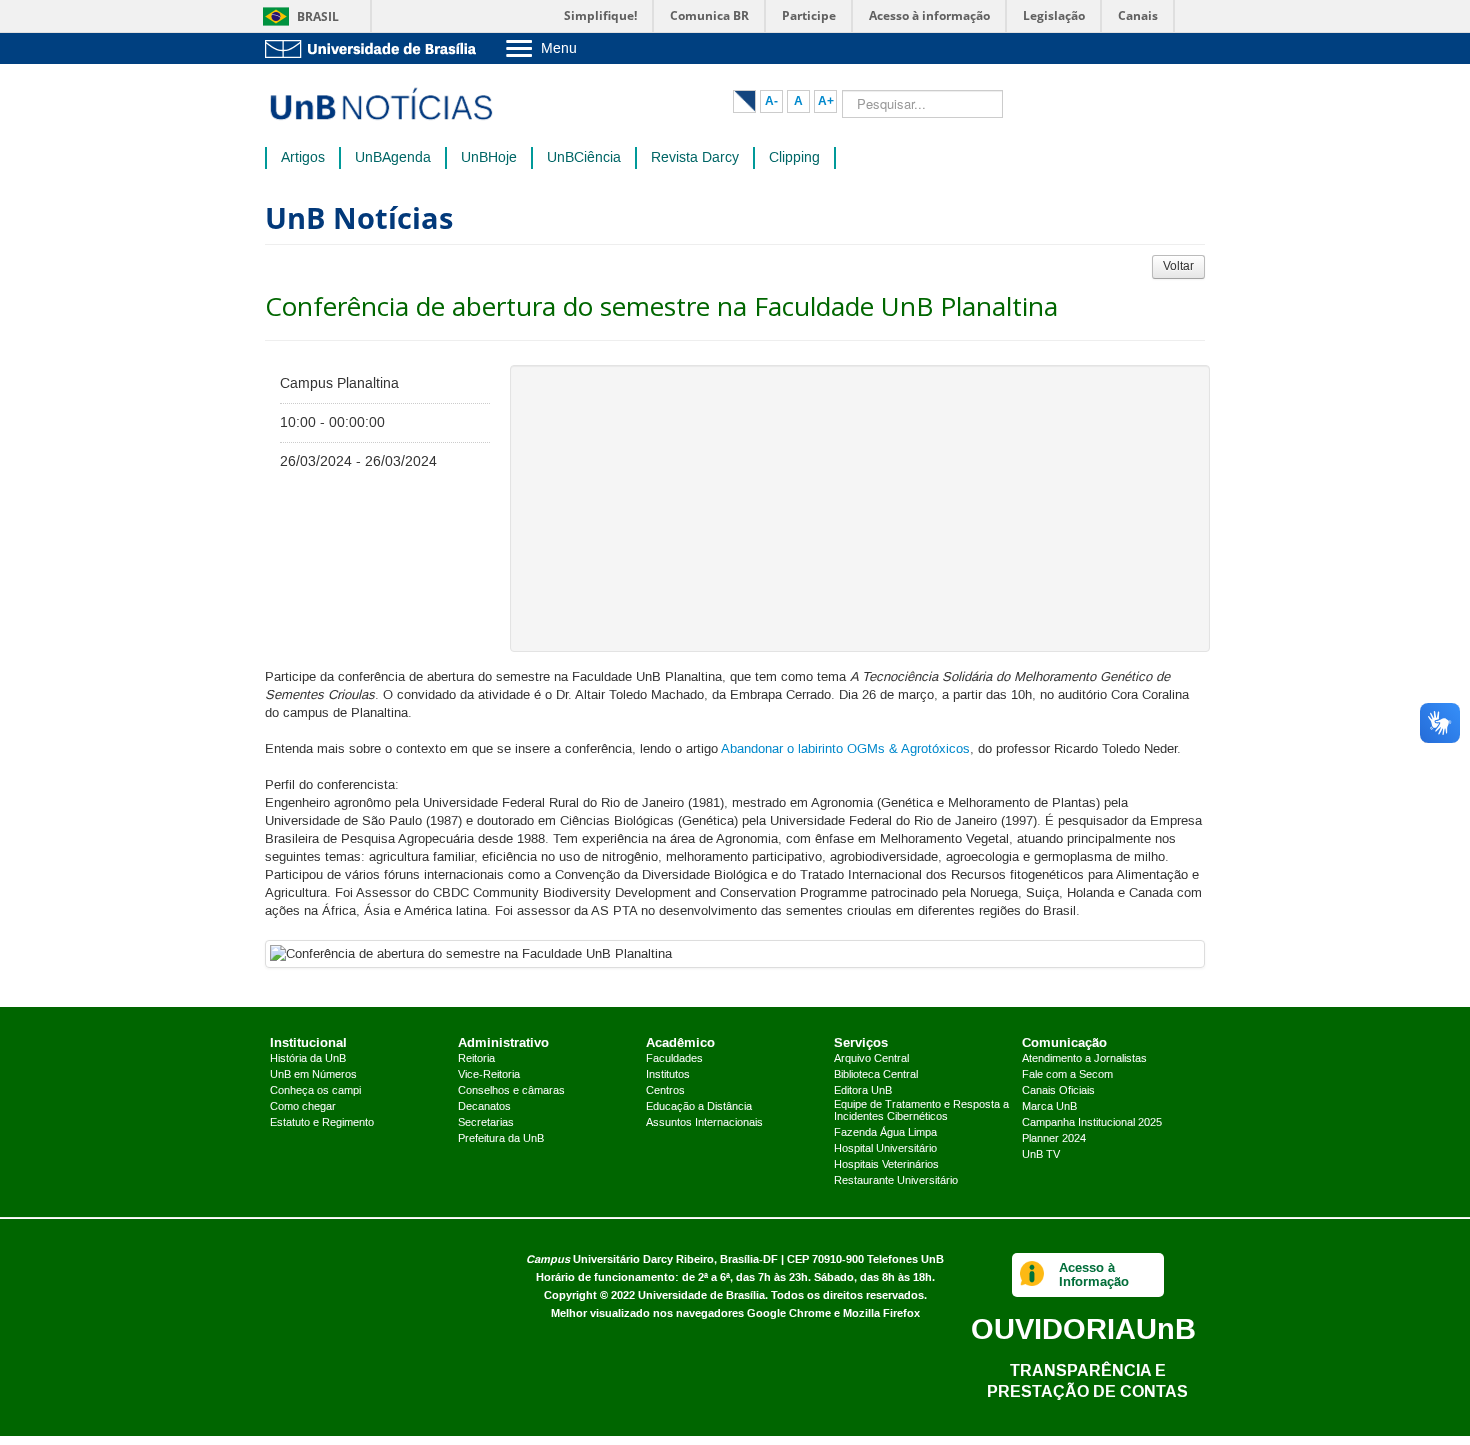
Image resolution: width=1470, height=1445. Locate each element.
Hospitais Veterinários (886, 1165)
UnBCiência (584, 158)
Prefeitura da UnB (501, 1139)
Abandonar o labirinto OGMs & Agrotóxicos (845, 749)
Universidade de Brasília (701, 1295)
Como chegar (303, 1107)
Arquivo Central (871, 1059)
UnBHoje (489, 158)
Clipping (794, 158)
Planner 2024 (1054, 1139)
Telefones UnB (905, 1259)
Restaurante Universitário (896, 1181)
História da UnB (308, 1059)
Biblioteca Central (876, 1075)
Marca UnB (1049, 1107)
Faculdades (674, 1059)
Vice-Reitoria (489, 1075)
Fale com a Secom (1067, 1075)
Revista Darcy (695, 158)
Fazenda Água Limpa (885, 1133)
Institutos (668, 1075)
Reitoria (476, 1059)
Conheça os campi (315, 1091)
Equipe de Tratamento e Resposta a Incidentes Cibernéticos (921, 1111)
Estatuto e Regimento (322, 1123)
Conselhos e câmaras (511, 1091)
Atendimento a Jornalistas (1084, 1059)
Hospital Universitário (885, 1149)
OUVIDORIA (1083, 1328)
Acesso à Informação (1094, 1274)
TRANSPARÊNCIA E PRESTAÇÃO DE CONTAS (1087, 1380)
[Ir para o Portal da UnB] (375, 48)
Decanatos (484, 1107)
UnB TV (1041, 1155)
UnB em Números (313, 1075)
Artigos (303, 158)
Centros (665, 1091)
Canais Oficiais (1058, 1091)
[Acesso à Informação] (1032, 1275)
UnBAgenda (393, 158)
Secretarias (486, 1123)
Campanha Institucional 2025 (1092, 1123)
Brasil (318, 16)
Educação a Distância (699, 1107)
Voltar (1178, 266)
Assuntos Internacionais (704, 1123)
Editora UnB (863, 1091)
